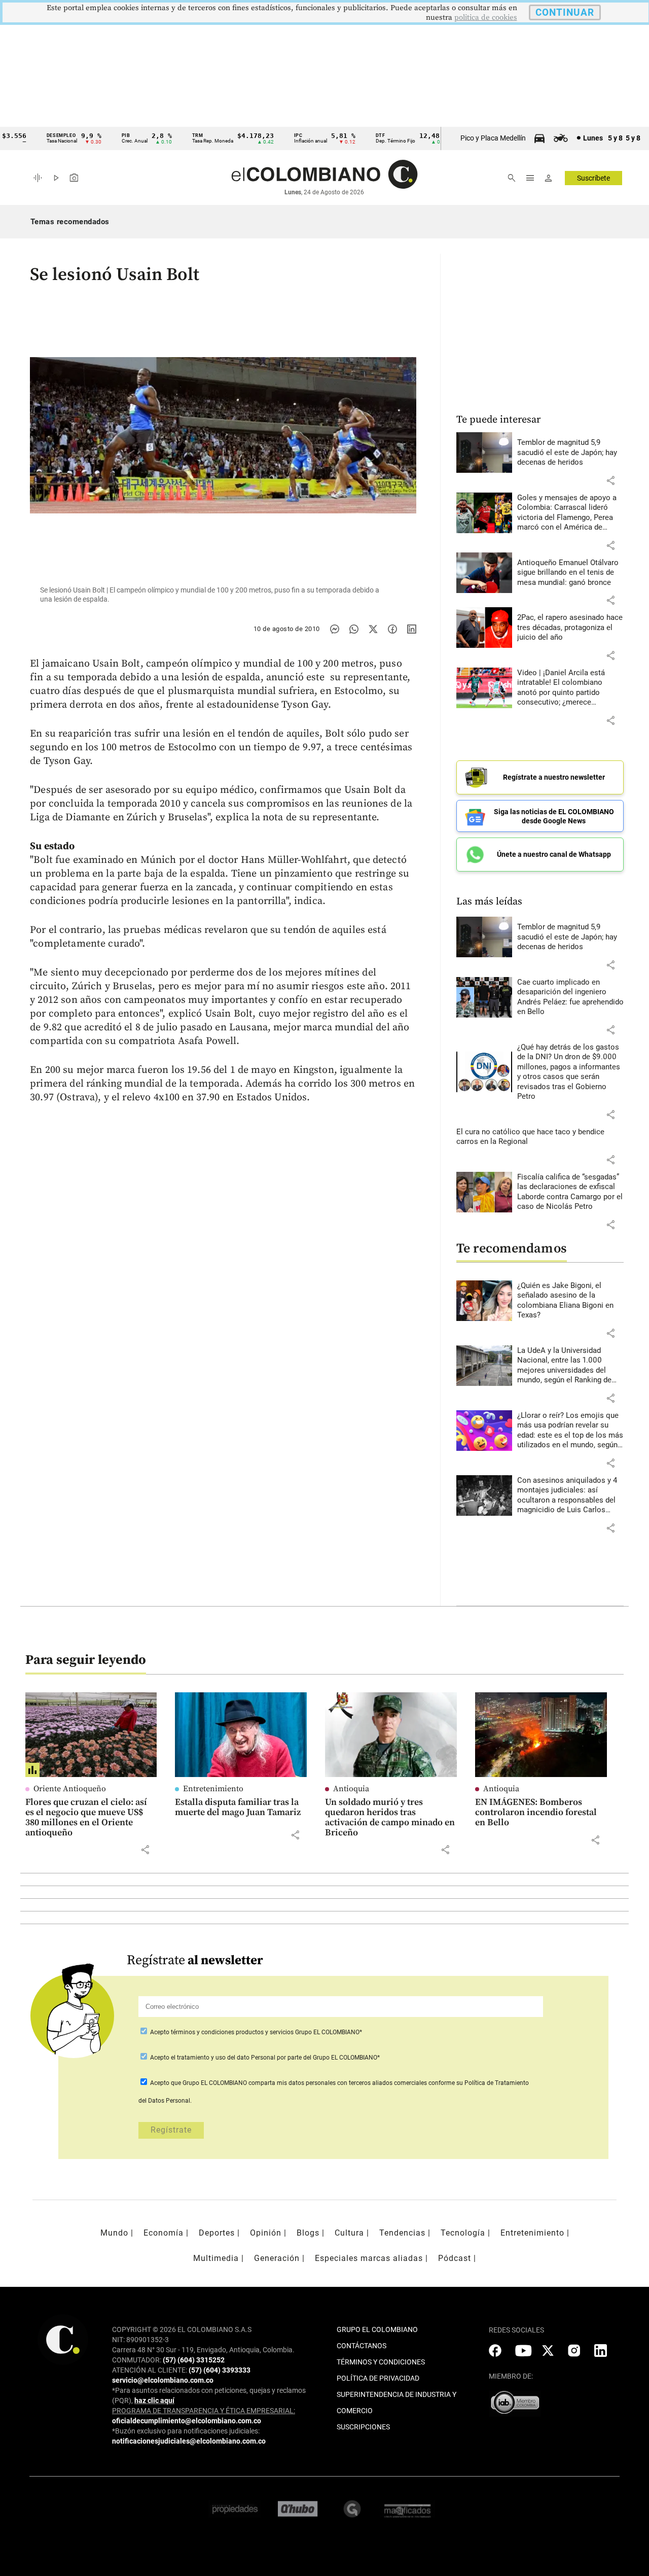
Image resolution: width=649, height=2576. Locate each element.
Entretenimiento (213, 1789)
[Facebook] (392, 629)
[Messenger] (335, 629)
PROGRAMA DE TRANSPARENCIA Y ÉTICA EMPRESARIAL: (204, 2411)
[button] (610, 480)
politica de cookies (486, 18)
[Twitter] (373, 629)
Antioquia (351, 1789)
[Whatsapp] (354, 629)
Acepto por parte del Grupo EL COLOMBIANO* (264, 2058)
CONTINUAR (565, 12)
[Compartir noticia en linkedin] (412, 629)
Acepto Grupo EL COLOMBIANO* (255, 2032)
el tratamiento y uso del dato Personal (222, 2058)
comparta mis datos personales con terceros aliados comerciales (338, 2083)
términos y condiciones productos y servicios (233, 2032)
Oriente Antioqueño (70, 1789)
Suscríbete (593, 178)
